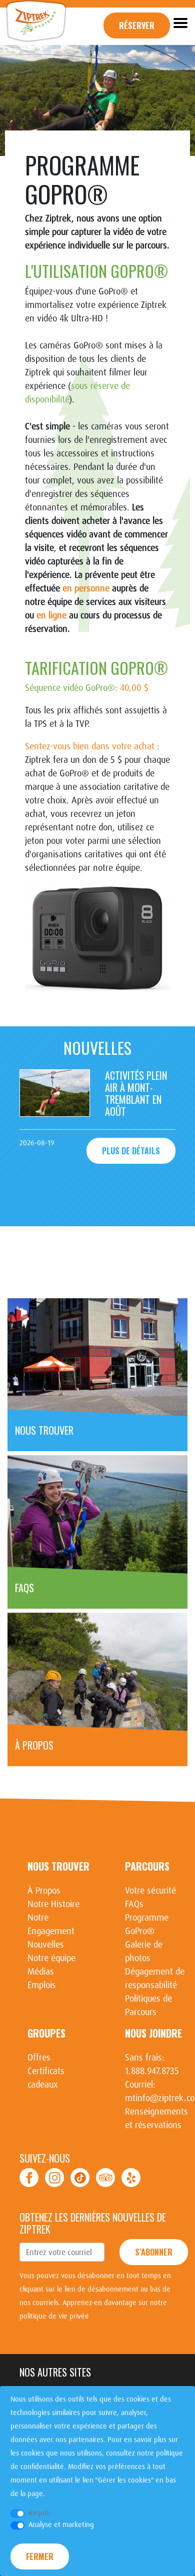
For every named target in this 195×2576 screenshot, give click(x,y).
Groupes (46, 2033)
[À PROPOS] (97, 1672)
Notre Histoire (53, 1904)
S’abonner (154, 2252)
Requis (39, 2513)
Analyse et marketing (61, 2525)
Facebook (29, 2178)
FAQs (134, 1904)
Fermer (40, 2557)
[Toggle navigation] (180, 22)
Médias (41, 1972)
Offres (39, 2058)
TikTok (80, 2178)
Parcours (147, 1866)
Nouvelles (46, 1945)
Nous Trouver (58, 1866)
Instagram (54, 2178)
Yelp (131, 2178)
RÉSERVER (137, 25)
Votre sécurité (150, 1891)
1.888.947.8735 (152, 2071)
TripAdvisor (105, 2178)
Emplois (42, 1985)
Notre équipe (51, 1958)
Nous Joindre (153, 2033)
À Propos (44, 1891)
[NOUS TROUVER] (97, 1357)
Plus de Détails (131, 1151)
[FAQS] (97, 1515)
